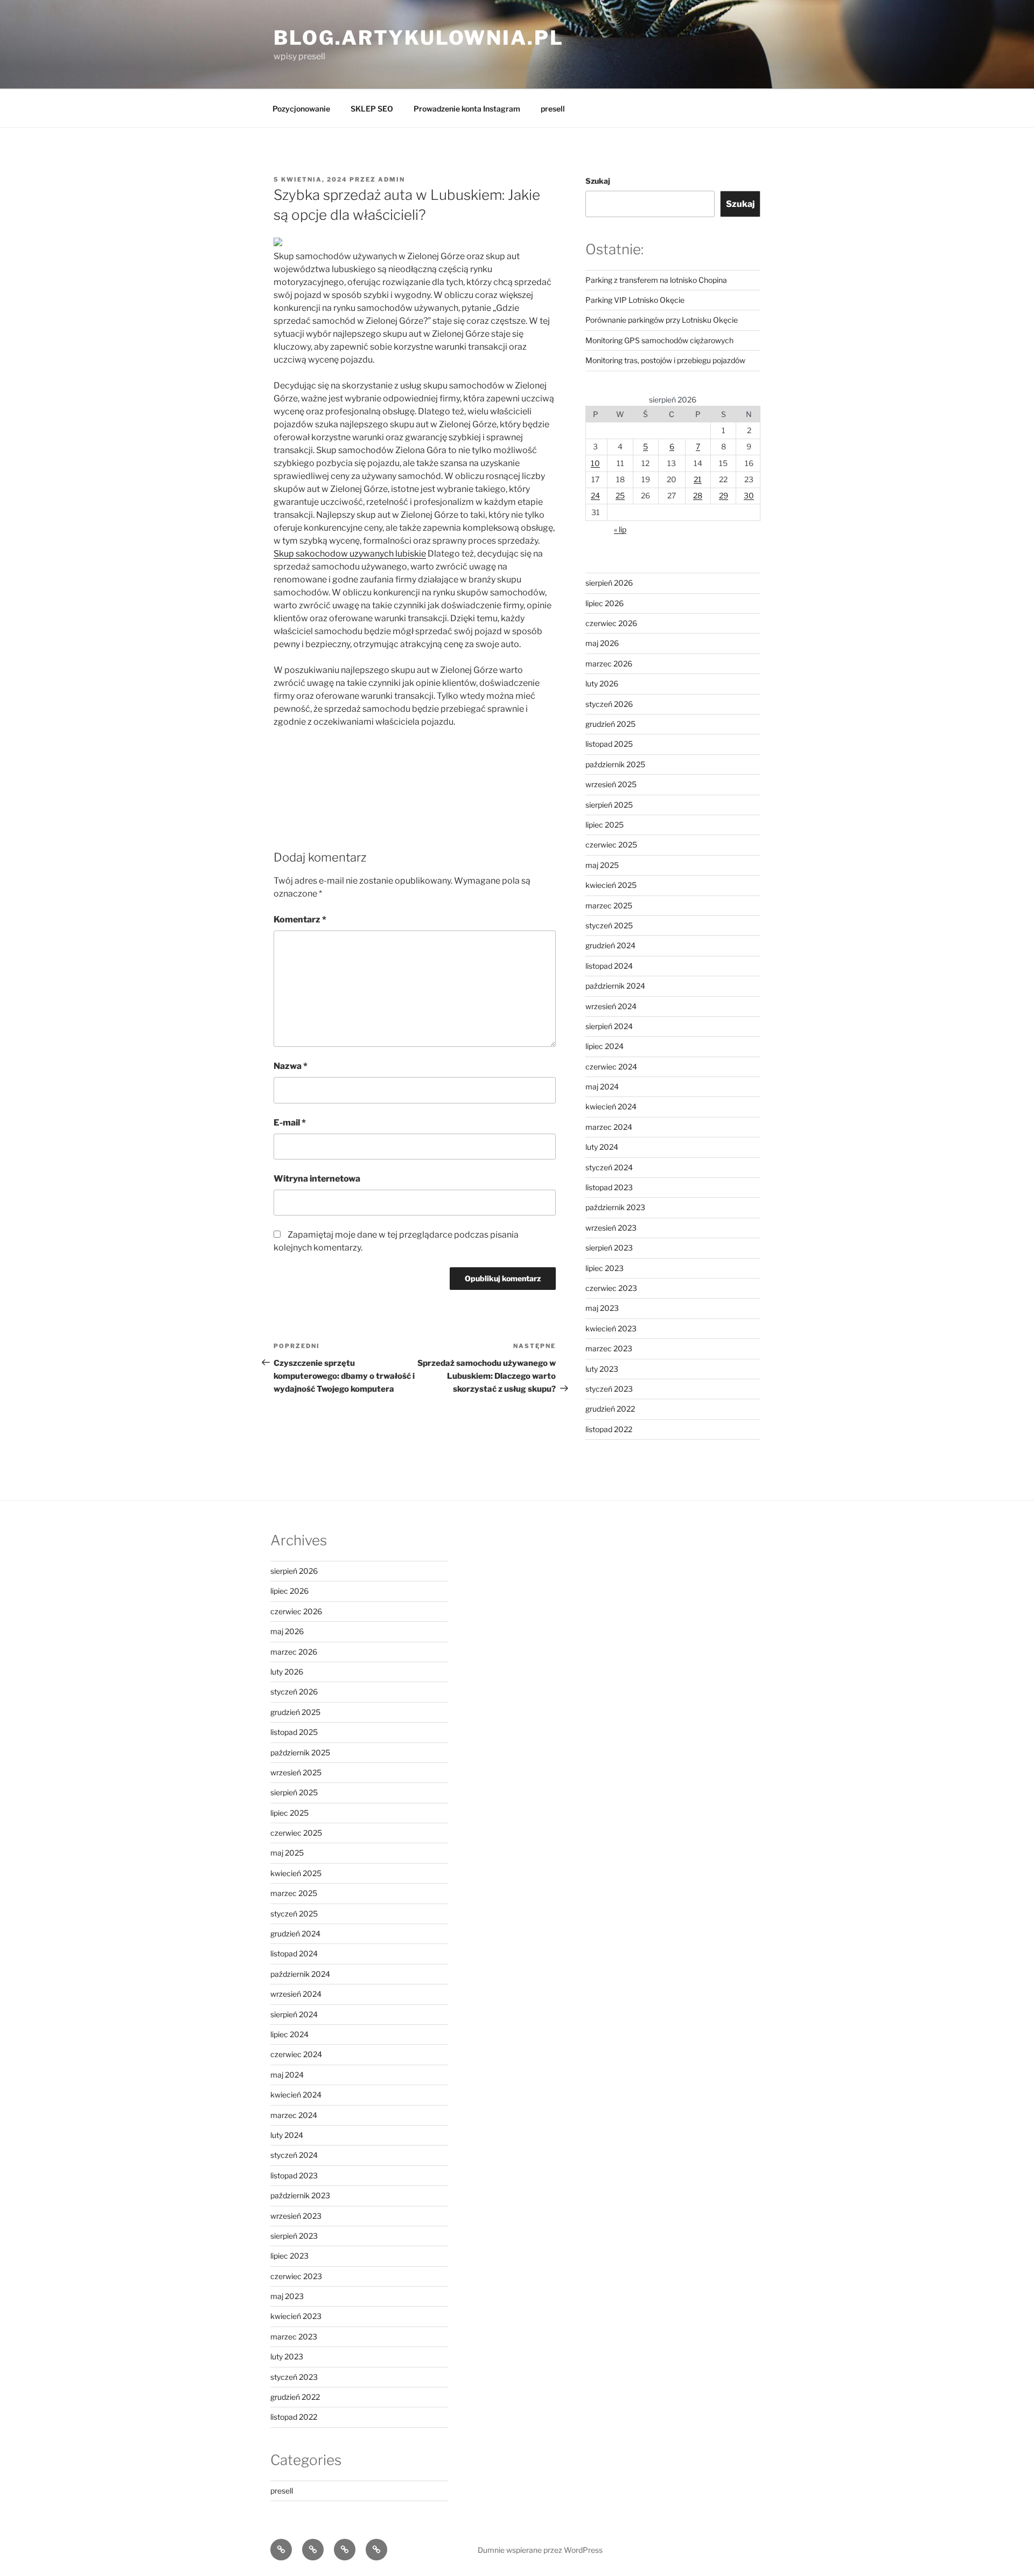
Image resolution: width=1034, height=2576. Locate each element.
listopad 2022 (609, 1429)
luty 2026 (602, 683)
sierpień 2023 (609, 1248)
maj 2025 (602, 865)
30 (749, 495)
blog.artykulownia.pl (419, 38)
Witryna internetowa (317, 1179)
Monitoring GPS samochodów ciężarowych (659, 340)
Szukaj (598, 181)
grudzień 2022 (610, 1409)
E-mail (290, 1123)
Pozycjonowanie (301, 109)
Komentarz (300, 919)
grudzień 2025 (610, 724)
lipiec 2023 (605, 1268)
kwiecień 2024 (611, 1106)
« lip (620, 529)
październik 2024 (615, 986)
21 (698, 479)
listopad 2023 (609, 1187)
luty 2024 (602, 1147)
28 (698, 495)
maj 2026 (602, 643)
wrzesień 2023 (611, 1228)
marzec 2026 (609, 664)
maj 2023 (602, 1308)
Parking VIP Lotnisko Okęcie (635, 300)
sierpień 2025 (609, 805)
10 (595, 463)
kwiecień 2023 (611, 1328)
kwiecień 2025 (611, 885)
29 (724, 495)
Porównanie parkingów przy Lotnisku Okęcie (662, 320)
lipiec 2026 (605, 603)
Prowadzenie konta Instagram (467, 109)
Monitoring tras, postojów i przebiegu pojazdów (665, 360)
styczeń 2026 (609, 704)
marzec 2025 (609, 905)
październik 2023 (615, 1207)
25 (620, 495)
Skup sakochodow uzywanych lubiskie (350, 554)
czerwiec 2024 (611, 1067)
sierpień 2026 (609, 583)
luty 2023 (602, 1369)
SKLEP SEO (372, 109)
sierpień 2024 (609, 1026)
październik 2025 (615, 764)
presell (553, 109)
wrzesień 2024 (611, 1006)
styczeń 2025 (609, 925)
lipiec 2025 (605, 825)
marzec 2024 (609, 1127)
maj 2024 (602, 1086)
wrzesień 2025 (611, 784)
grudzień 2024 (610, 945)
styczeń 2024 (609, 1167)
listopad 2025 (609, 744)
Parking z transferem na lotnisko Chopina (656, 280)
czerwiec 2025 (611, 845)
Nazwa (291, 1066)
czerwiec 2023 (611, 1288)
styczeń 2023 (609, 1389)
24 (595, 495)
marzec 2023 (609, 1348)
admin (392, 179)
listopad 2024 (609, 966)
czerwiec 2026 (611, 623)
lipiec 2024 (605, 1046)
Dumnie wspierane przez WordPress (540, 2550)
